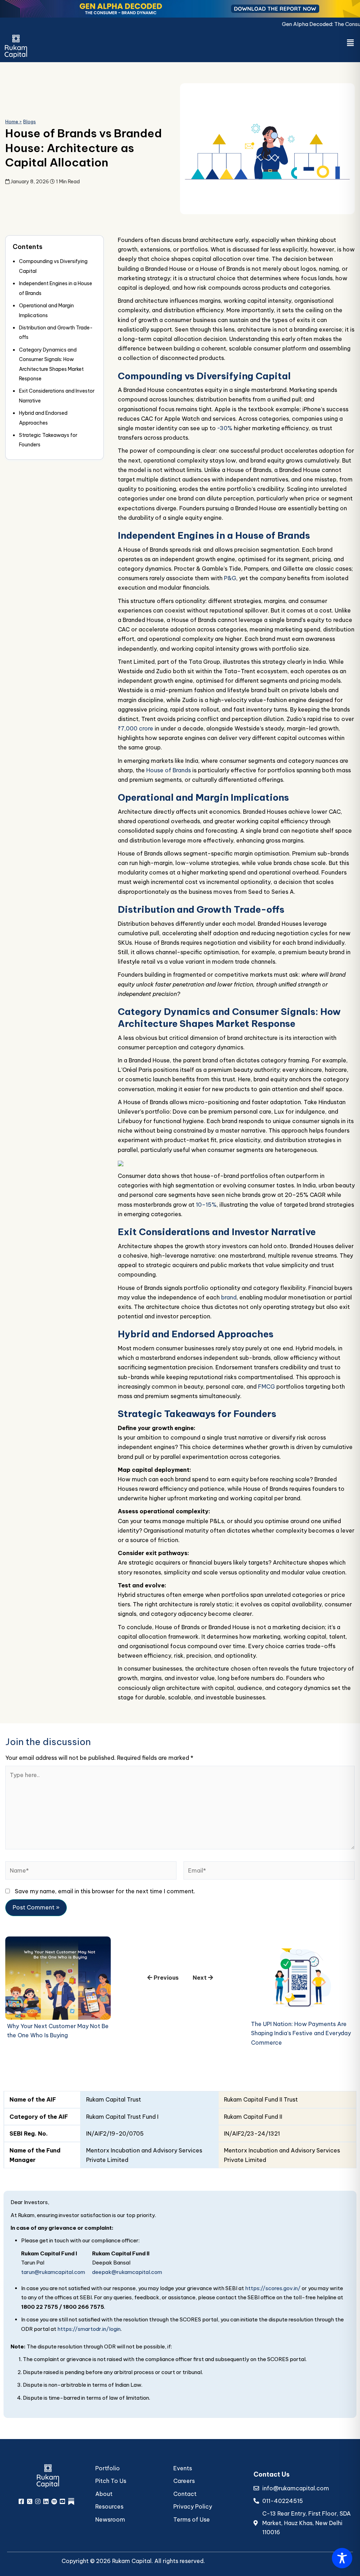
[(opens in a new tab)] (58, 1978)
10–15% (206, 1205)
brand (229, 1297)
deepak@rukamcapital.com (127, 2272)
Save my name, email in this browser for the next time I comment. (105, 1891)
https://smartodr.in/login (89, 2329)
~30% (225, 428)
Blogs (30, 122)
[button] (351, 43)
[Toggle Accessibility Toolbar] (342, 2558)
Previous (165, 1978)
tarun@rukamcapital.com (53, 2272)
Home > (14, 122)
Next (200, 1978)
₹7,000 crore (136, 728)
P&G (230, 578)
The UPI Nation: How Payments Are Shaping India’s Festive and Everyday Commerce (301, 2033)
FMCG (266, 1387)
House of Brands (169, 770)
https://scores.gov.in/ (273, 2288)
